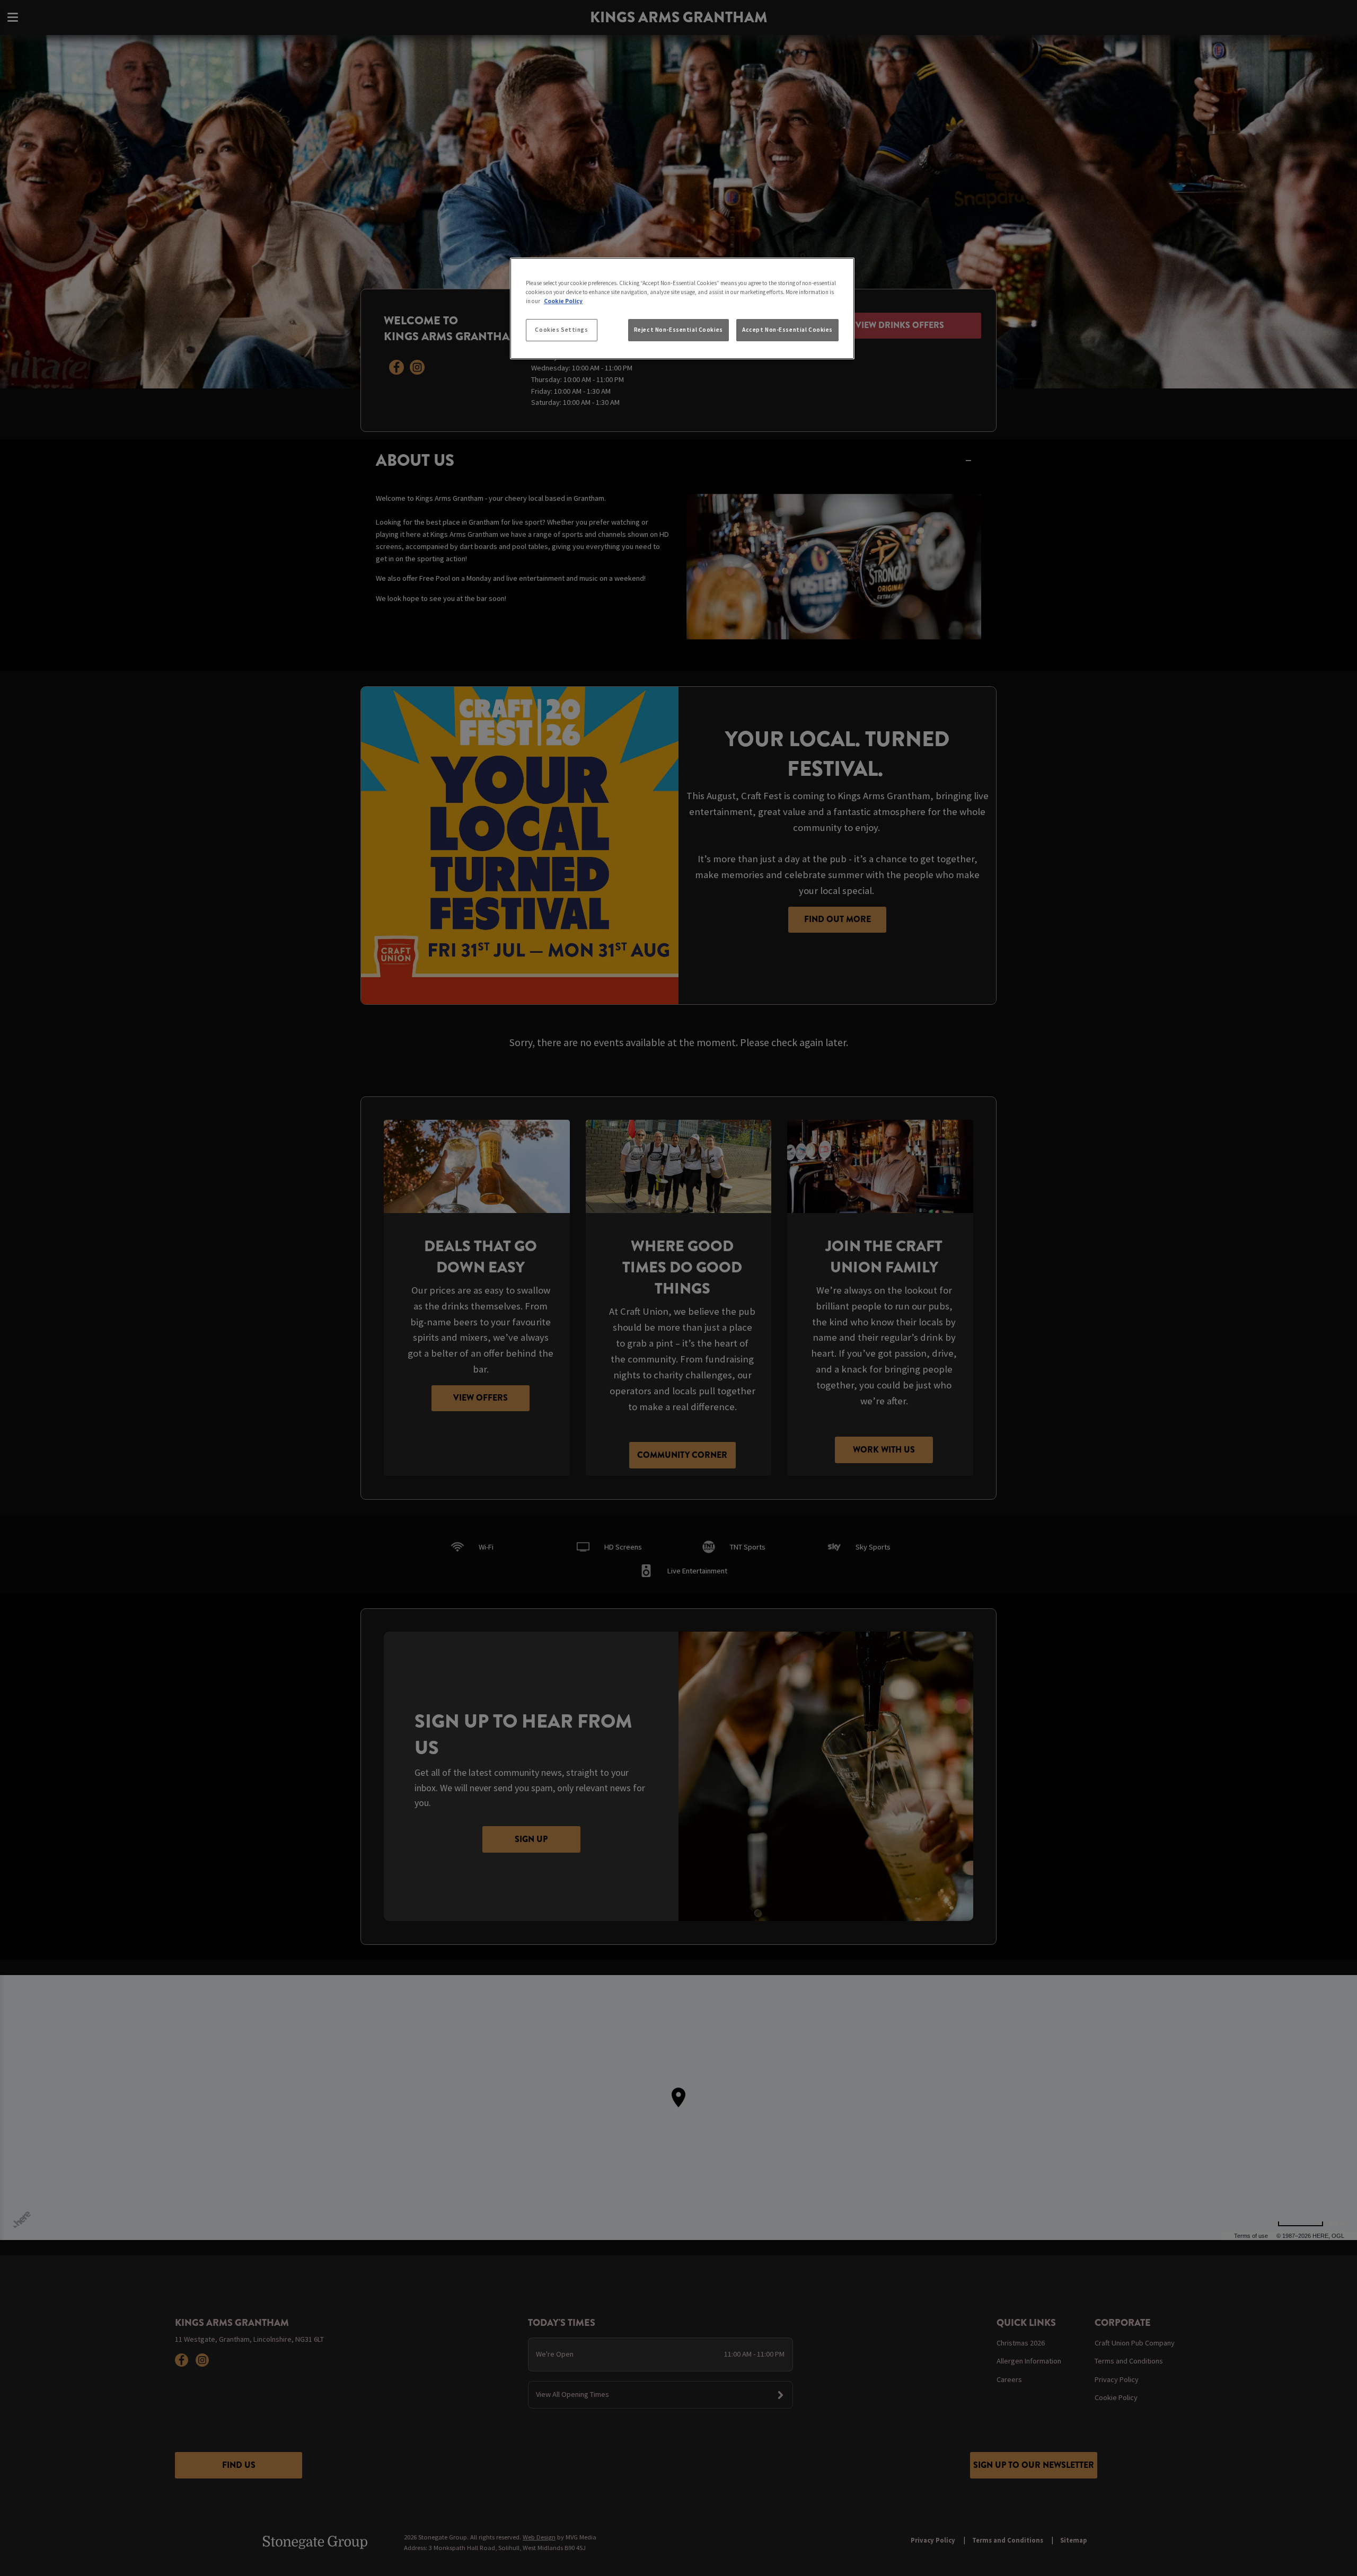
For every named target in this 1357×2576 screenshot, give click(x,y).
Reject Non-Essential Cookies (678, 330)
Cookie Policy (563, 301)
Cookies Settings (561, 330)
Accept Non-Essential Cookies (787, 330)
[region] (682, 308)
